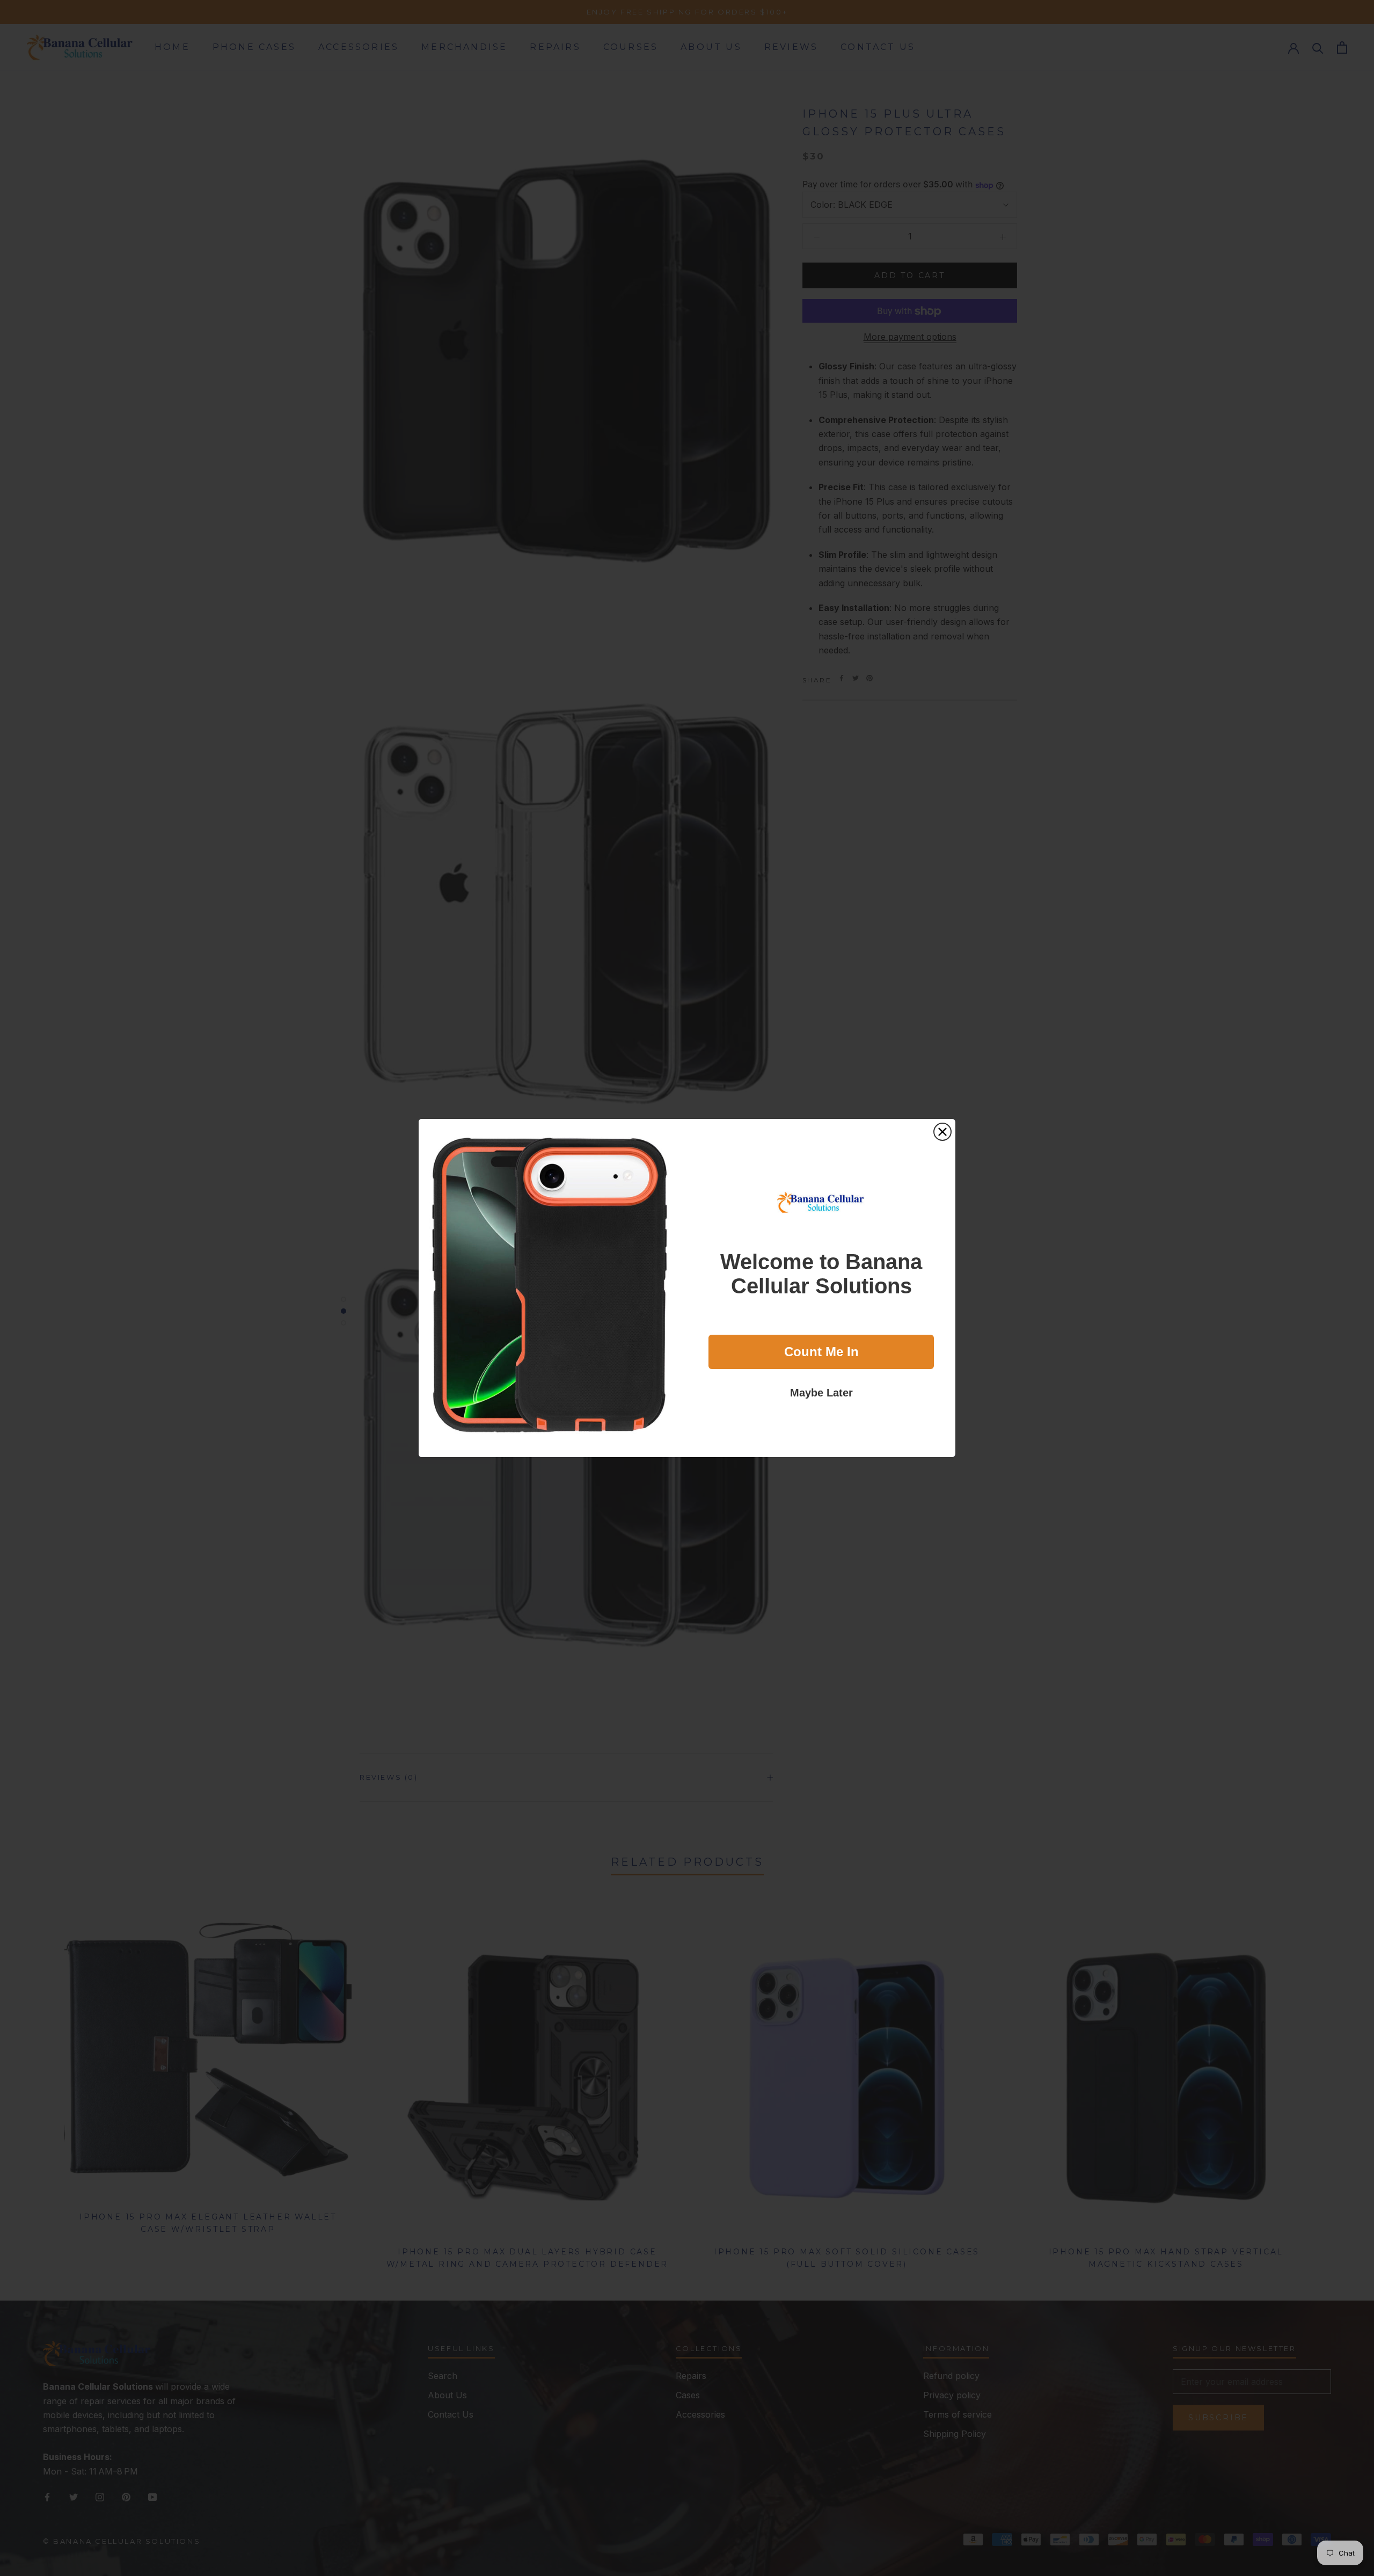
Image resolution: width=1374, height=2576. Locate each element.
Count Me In (821, 1352)
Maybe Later (821, 1393)
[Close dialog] (942, 1132)
